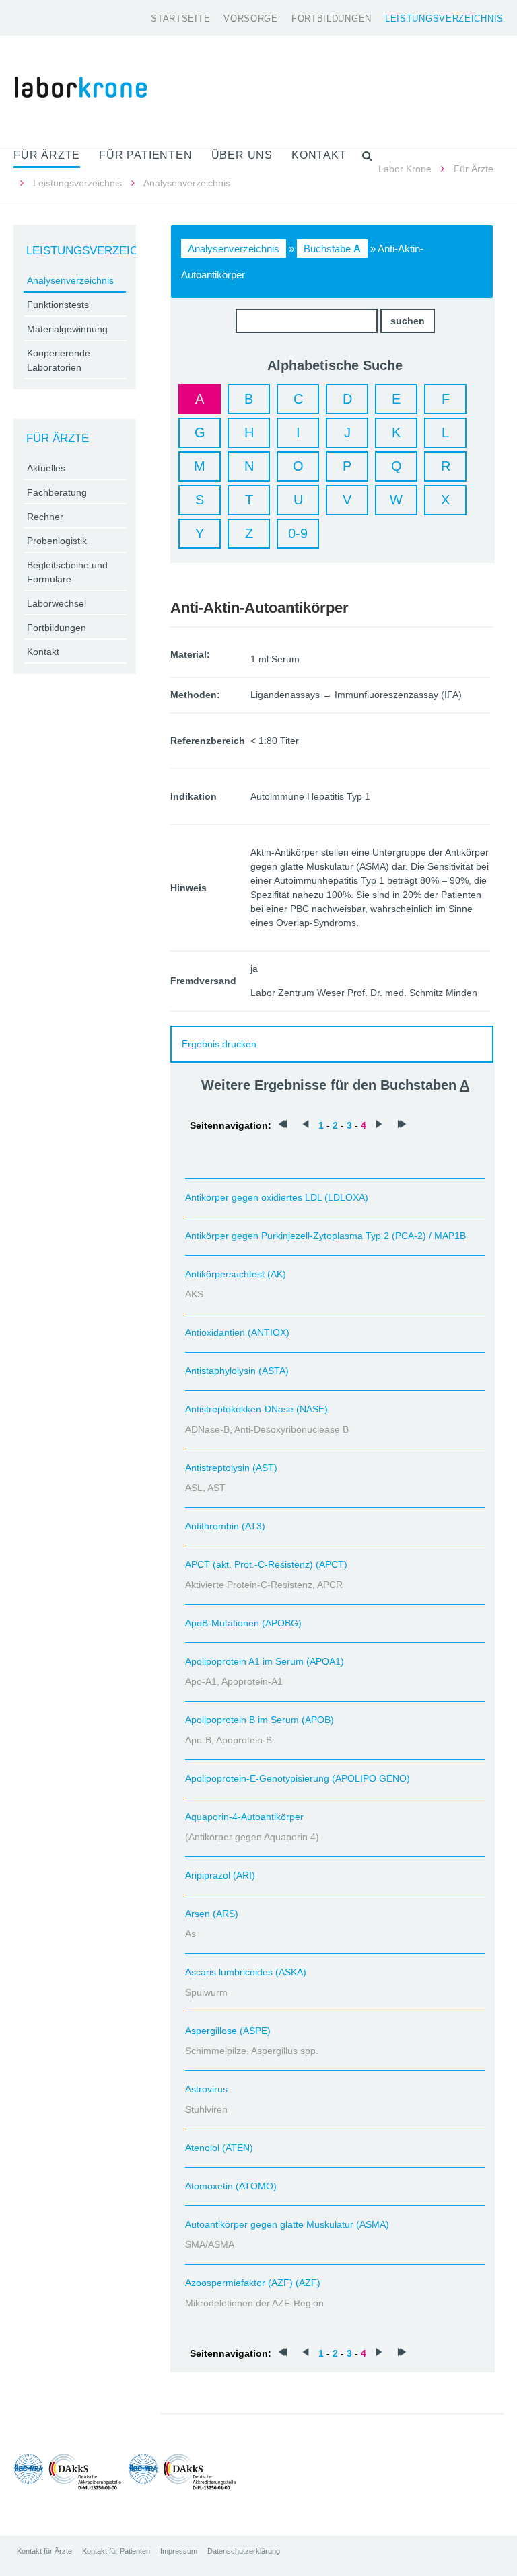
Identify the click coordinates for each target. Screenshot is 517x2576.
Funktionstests (58, 305)
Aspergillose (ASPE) (228, 2031)
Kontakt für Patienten (116, 2551)
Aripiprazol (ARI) (220, 1875)
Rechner (45, 517)
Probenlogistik (57, 541)
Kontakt (43, 652)
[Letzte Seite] (402, 1125)
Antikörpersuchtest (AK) (236, 1274)
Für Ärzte (474, 169)
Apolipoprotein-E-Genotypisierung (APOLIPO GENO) (298, 1778)
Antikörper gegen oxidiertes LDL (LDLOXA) (277, 1197)
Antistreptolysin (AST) (231, 1468)
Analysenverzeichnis (234, 249)
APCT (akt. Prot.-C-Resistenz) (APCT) (266, 1564)
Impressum (179, 2551)
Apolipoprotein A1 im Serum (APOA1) (265, 1661)
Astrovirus (206, 2089)
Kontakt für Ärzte (44, 2551)
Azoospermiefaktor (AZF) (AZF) (253, 2283)
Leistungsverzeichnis (444, 18)
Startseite (180, 18)
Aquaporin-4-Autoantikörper (244, 1817)
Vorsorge (251, 18)
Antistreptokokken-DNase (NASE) (256, 1409)
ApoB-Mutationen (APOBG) (243, 1623)
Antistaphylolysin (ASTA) (237, 1371)
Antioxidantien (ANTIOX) (237, 1332)
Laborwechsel (57, 603)
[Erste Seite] (283, 1125)
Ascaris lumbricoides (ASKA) (246, 1972)
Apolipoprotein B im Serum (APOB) (260, 1720)
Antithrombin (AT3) (225, 1526)
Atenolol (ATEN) (219, 2148)
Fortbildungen (332, 18)
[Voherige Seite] (306, 1125)
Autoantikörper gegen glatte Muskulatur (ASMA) (287, 2224)
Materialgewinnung (67, 329)
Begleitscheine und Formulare (67, 572)
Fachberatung (57, 492)
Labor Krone (405, 169)
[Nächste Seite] (379, 1125)
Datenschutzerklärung (244, 2551)
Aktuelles (46, 468)
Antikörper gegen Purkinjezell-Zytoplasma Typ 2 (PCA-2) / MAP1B (325, 1236)
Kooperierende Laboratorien (59, 360)
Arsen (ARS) (212, 1914)
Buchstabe (332, 249)
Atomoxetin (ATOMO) (231, 2186)
